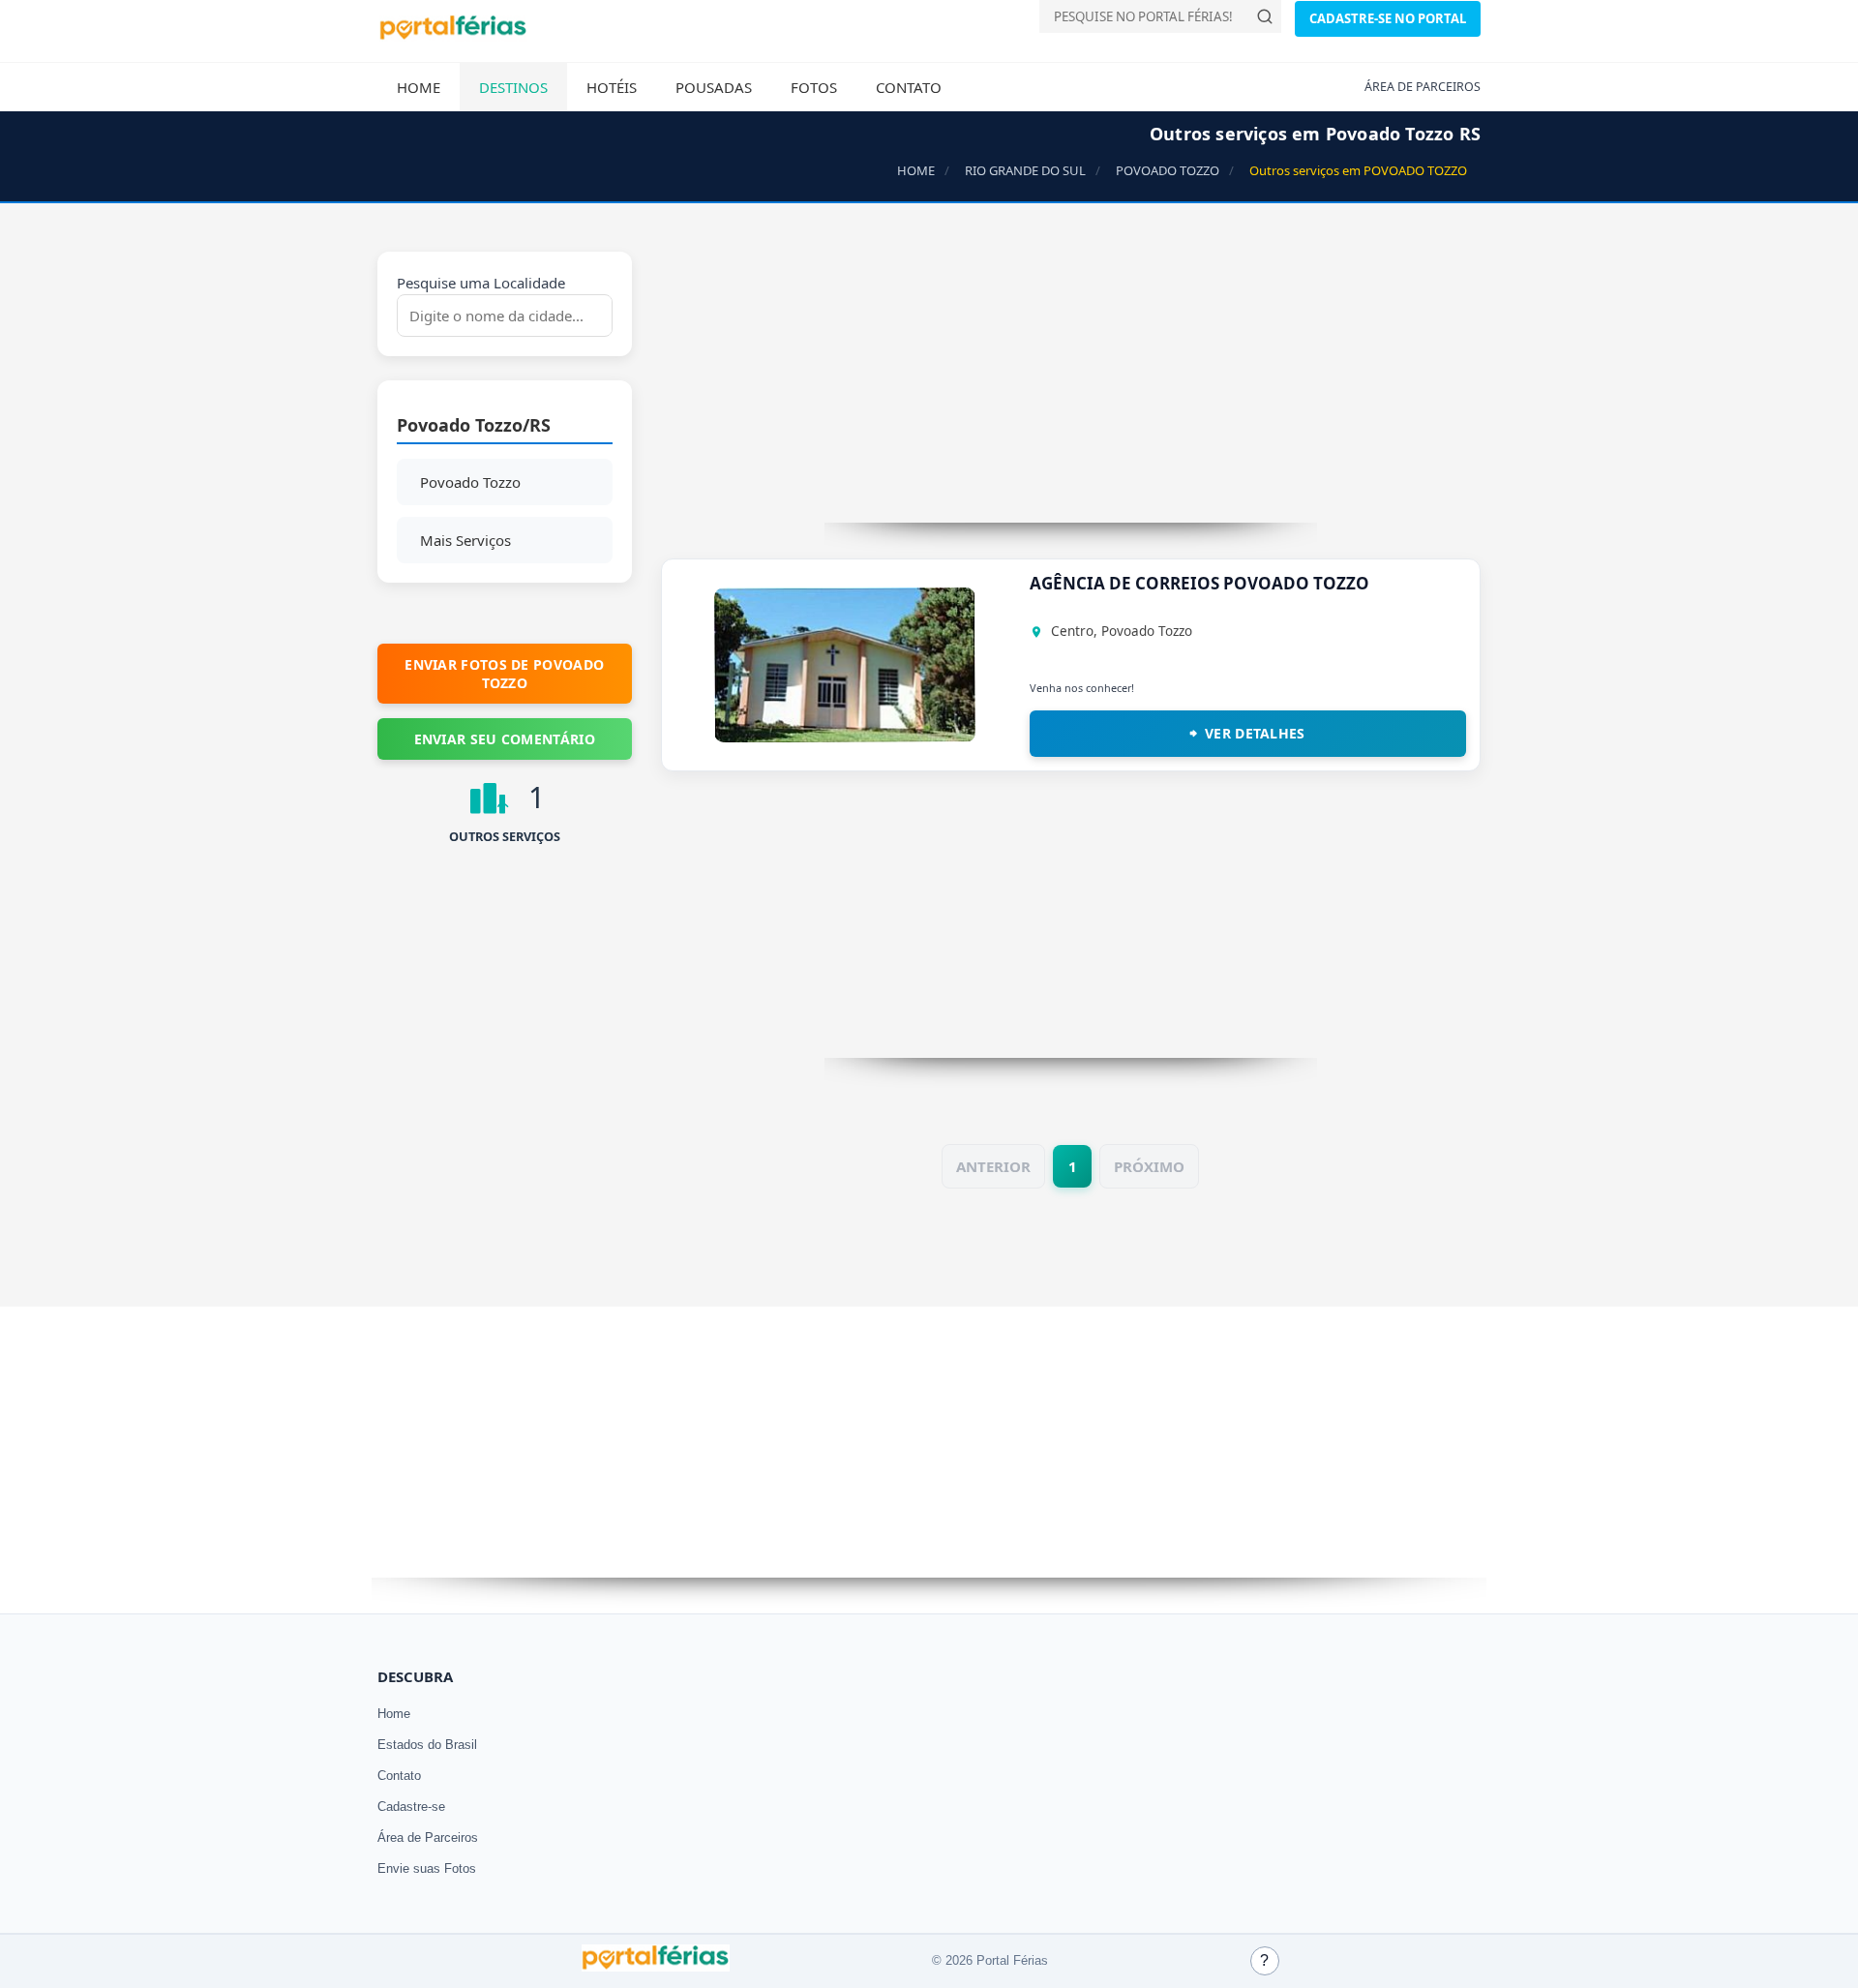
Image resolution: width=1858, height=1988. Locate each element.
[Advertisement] (1071, 387)
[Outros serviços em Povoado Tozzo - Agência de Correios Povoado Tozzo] (845, 737)
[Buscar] (1265, 16)
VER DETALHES (1255, 733)
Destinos (513, 87)
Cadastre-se (411, 1807)
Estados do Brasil (427, 1745)
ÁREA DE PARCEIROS (1423, 87)
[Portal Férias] (453, 36)
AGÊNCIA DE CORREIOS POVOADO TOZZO (1199, 583)
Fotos (814, 87)
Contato (909, 87)
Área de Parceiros (428, 1837)
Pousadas (714, 87)
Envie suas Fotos (427, 1868)
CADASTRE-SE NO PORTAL (1388, 18)
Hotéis (612, 87)
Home (419, 87)
